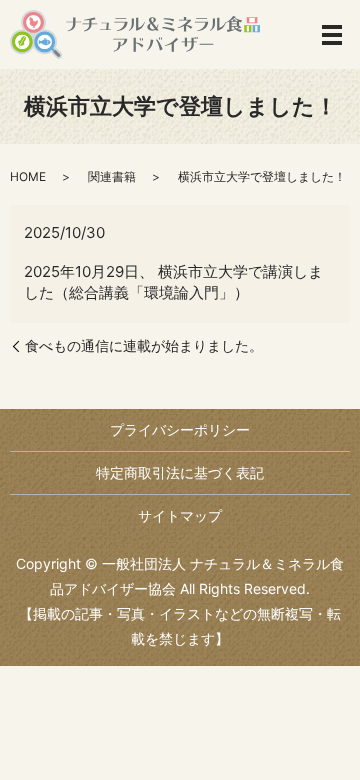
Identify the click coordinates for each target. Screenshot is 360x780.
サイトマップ (180, 515)
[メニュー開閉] (332, 35)
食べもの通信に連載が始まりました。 (144, 345)
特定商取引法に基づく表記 (180, 472)
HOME (28, 176)
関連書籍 (112, 176)
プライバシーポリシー (180, 429)
